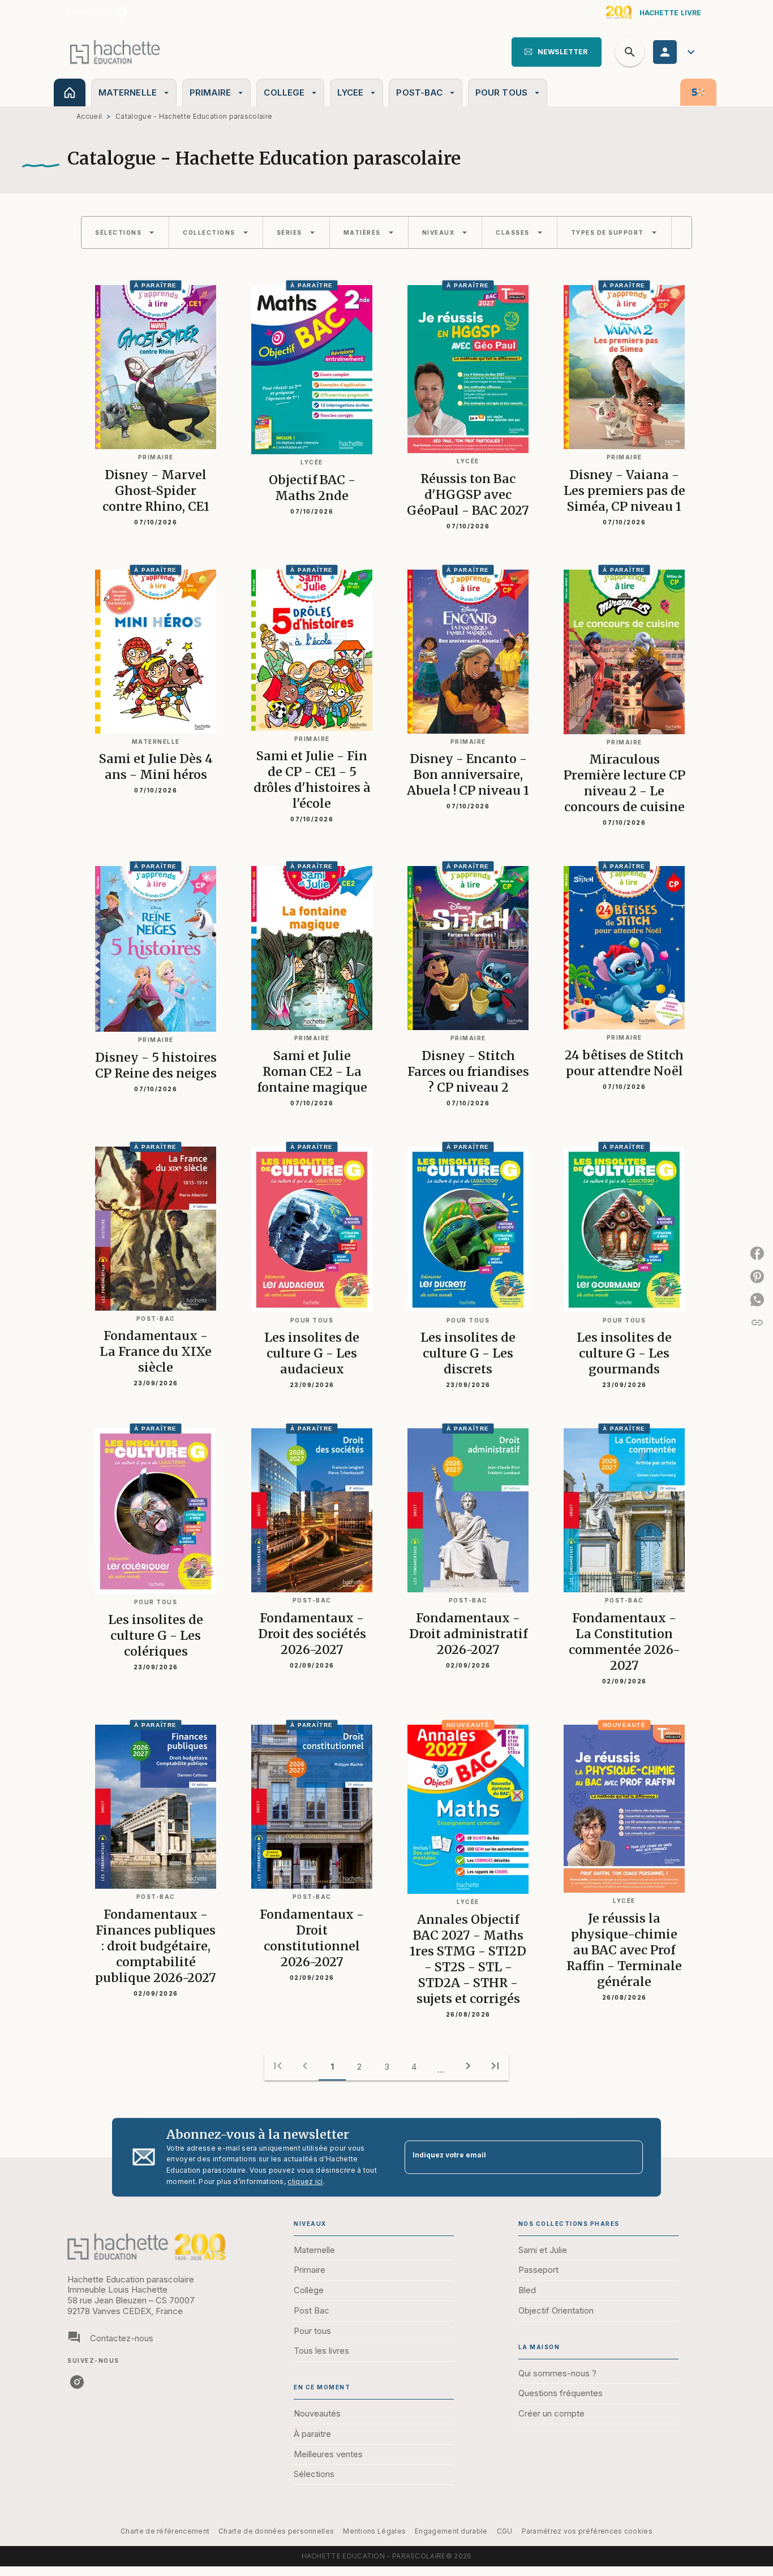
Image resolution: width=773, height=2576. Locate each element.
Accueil (89, 116)
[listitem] (122, 12)
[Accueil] (115, 52)
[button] (557, 52)
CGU (505, 2531)
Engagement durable (451, 2531)
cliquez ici (305, 2181)
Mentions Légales (374, 2531)
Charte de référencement (165, 2531)
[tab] (70, 92)
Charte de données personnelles (276, 2531)
